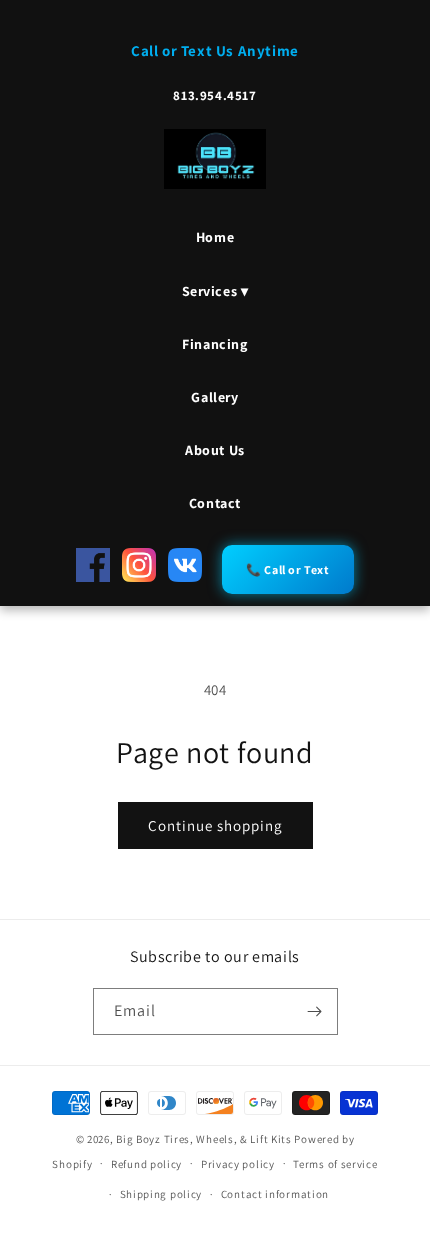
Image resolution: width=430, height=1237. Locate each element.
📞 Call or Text (287, 569)
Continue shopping (215, 825)
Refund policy (146, 1164)
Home (215, 237)
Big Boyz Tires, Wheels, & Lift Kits (204, 1139)
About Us (215, 450)
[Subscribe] (315, 1011)
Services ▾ (215, 291)
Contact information (275, 1194)
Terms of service (335, 1164)
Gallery (214, 397)
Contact (215, 503)
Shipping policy (161, 1194)
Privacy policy (238, 1164)
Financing (214, 344)
